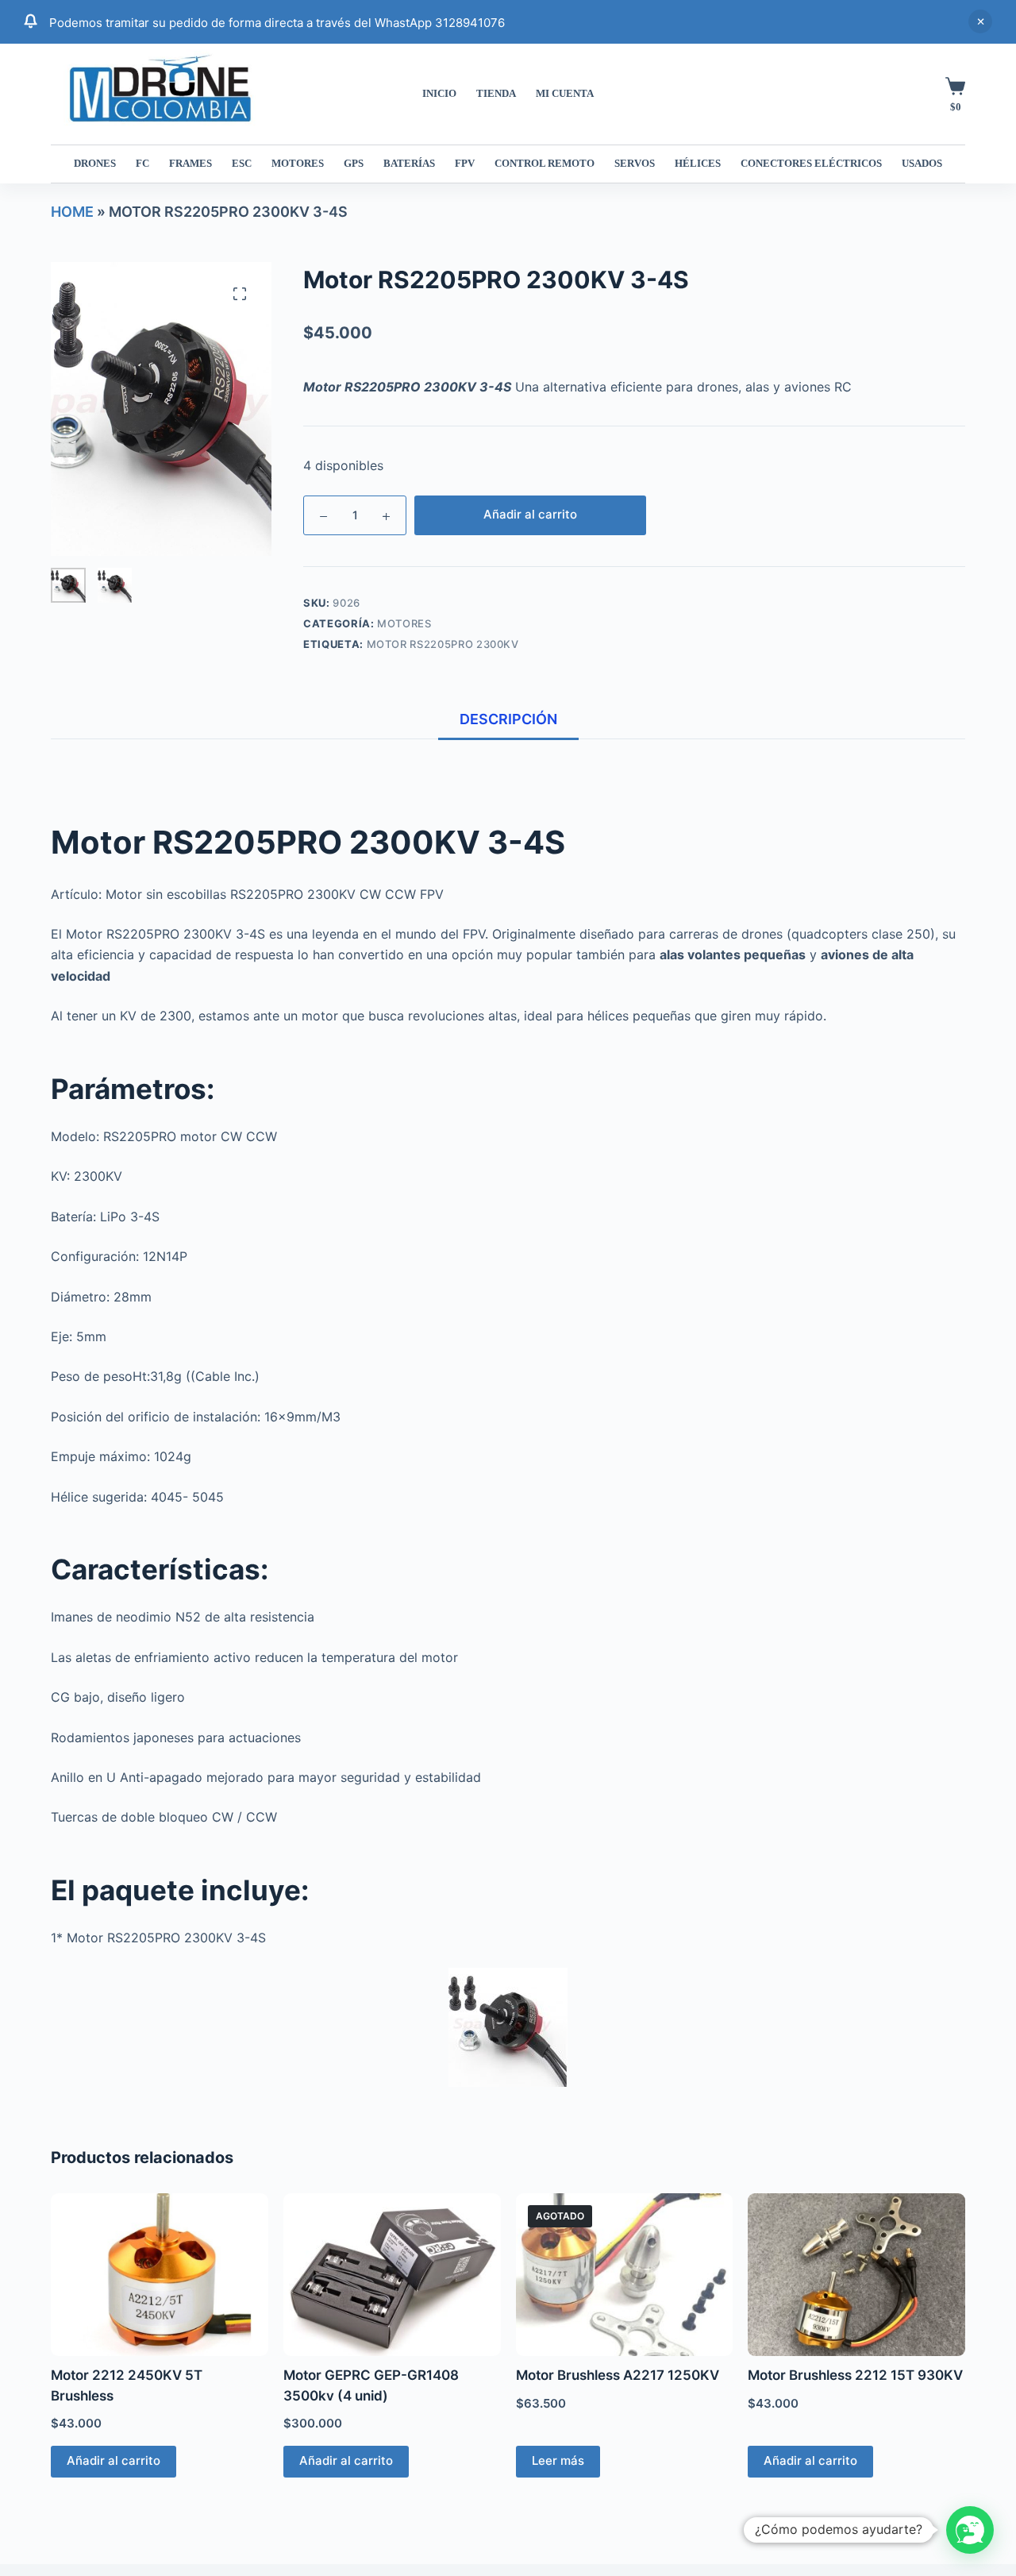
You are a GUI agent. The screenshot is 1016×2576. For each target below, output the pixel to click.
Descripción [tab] (508, 719)
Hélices (698, 163)
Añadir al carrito (530, 514)
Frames (190, 163)
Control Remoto (545, 163)
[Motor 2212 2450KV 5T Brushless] (160, 2275)
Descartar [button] (980, 21)
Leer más (558, 2460)
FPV (465, 163)
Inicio (439, 93)
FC (142, 163)
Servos (635, 163)
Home (72, 212)
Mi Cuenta (565, 93)
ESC (242, 163)
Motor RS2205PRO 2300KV (443, 644)
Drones (95, 163)
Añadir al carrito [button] (114, 2460)
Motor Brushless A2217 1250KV (618, 2375)
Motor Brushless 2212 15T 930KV (855, 2375)
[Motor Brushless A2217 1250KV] (625, 2275)
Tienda (496, 93)
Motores (298, 163)
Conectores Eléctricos (811, 163)
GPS (354, 163)
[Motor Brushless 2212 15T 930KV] (856, 2275)
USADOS (922, 163)
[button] (970, 2530)
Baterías (409, 163)
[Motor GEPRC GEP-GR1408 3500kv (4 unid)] (392, 2275)
